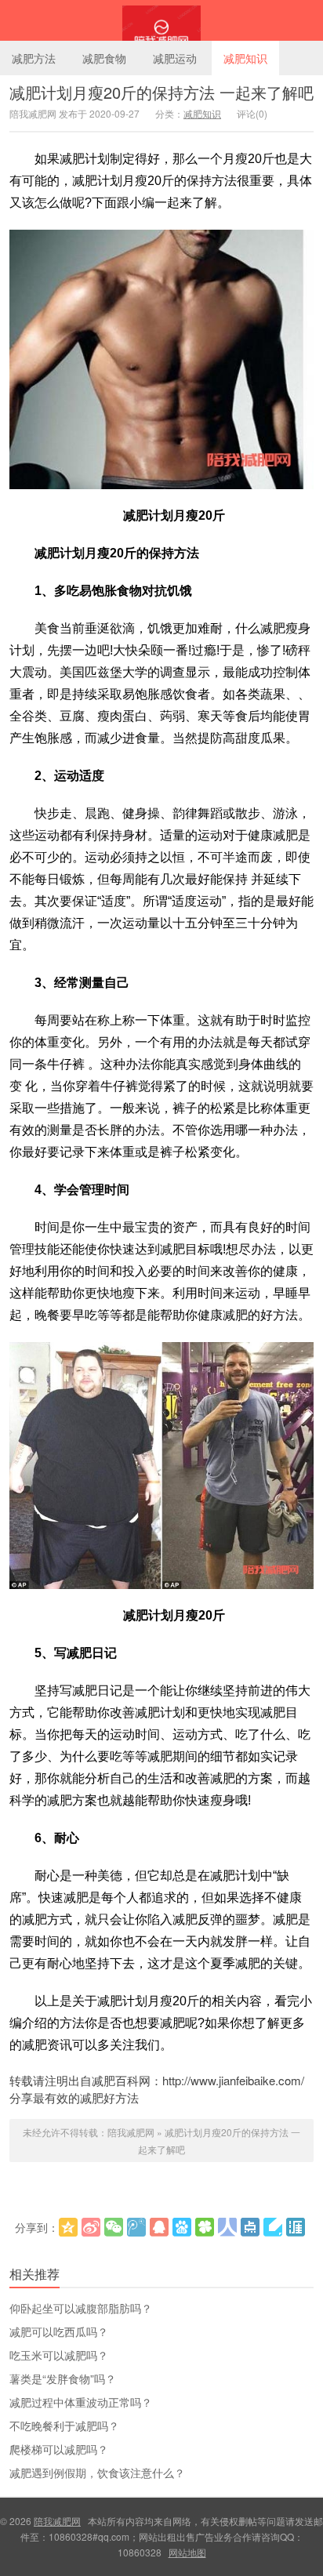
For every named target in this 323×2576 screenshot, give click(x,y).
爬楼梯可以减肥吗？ (59, 2449)
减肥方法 (34, 58)
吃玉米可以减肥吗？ (59, 2355)
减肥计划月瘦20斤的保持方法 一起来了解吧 (161, 92)
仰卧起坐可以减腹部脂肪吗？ (81, 2308)
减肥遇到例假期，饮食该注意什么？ (97, 2473)
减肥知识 (245, 58)
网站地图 (187, 2552)
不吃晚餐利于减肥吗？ (64, 2425)
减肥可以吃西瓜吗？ (59, 2331)
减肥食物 (104, 58)
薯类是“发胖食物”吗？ (63, 2378)
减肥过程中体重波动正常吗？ (81, 2402)
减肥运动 (175, 58)
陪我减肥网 (161, 20)
